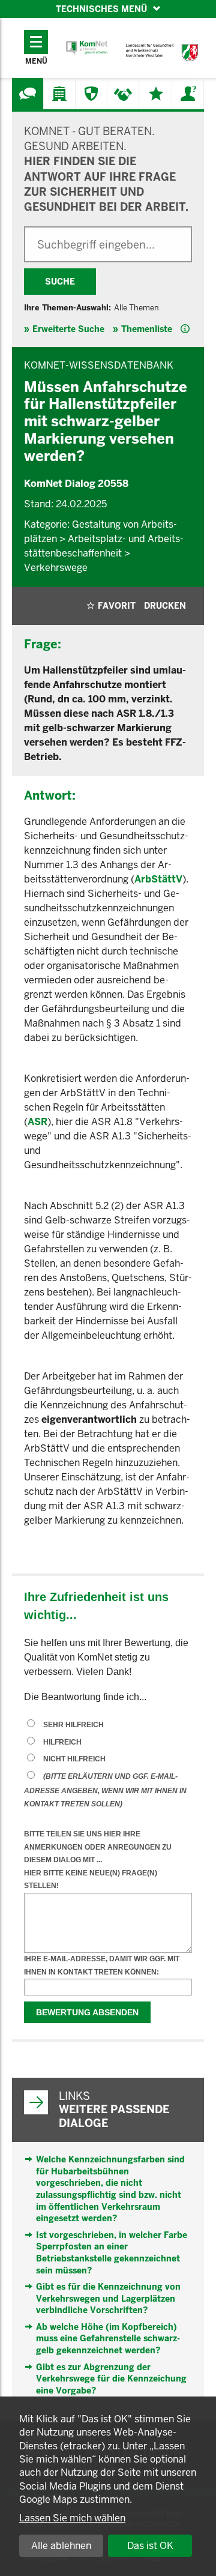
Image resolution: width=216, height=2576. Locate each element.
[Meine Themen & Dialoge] (156, 94)
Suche (60, 282)
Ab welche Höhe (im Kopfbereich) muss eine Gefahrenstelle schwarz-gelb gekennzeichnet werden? (108, 2339)
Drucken (165, 606)
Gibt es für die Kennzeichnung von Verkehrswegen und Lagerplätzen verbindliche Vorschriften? (108, 2298)
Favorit (117, 606)
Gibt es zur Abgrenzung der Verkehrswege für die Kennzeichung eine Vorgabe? (111, 2379)
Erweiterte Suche (68, 329)
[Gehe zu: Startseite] (87, 48)
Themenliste (147, 329)
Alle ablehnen (61, 2546)
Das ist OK (150, 2546)
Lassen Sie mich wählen (72, 2518)
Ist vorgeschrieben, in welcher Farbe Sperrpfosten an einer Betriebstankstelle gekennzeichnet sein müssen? (112, 2253)
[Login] (188, 94)
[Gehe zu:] (28, 94)
